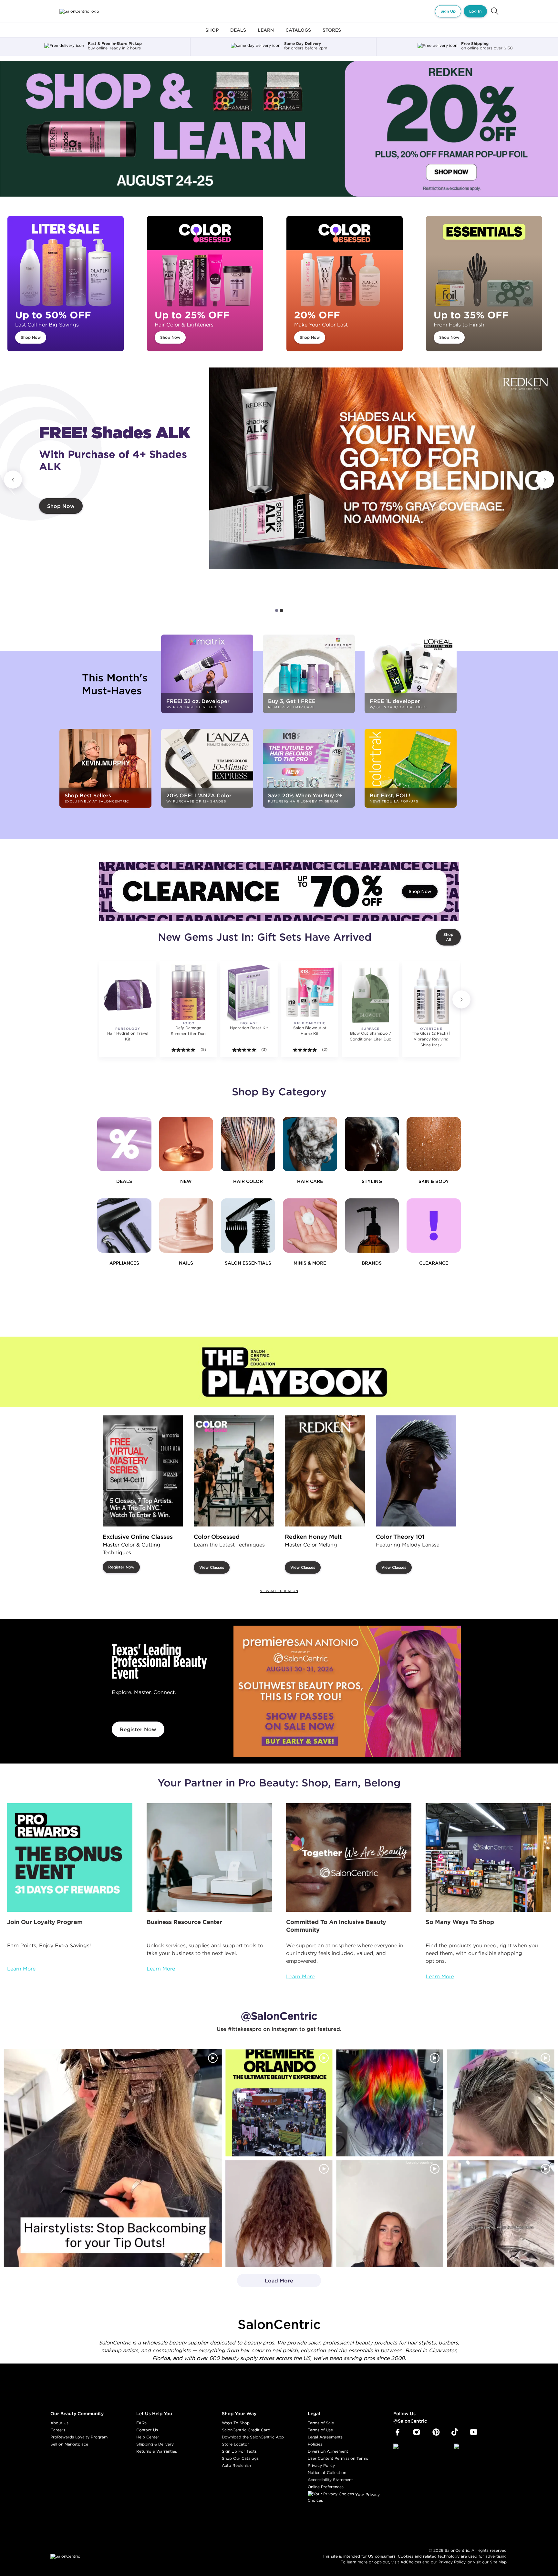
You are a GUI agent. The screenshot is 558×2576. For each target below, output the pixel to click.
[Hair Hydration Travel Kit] (128, 995)
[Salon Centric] (79, 11)
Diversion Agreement (328, 2451)
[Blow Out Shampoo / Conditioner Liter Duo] (370, 995)
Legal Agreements (325, 2437)
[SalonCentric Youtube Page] (474, 2432)
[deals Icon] (124, 1144)
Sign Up (448, 11)
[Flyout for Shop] (212, 34)
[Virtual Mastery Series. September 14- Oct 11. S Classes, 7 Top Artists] (143, 1471)
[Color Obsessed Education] (234, 1471)
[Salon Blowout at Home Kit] (310, 992)
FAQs (141, 2423)
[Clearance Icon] (434, 1226)
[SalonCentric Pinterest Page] (436, 2432)
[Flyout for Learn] (266, 34)
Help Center (148, 2437)
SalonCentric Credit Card (246, 2430)
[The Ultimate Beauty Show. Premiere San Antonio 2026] (347, 1691)
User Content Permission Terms (338, 2458)
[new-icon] (186, 1144)
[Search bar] (495, 11)
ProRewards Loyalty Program (79, 2437)
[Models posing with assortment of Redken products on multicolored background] (384, 468)
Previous (13, 480)
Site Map (498, 2562)
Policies (315, 2444)
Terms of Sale (321, 2423)
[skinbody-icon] (434, 1144)
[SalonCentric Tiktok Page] (455, 2432)
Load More (265, 2282)
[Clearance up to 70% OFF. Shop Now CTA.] (279, 891)
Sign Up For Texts (239, 2451)
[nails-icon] (186, 1226)
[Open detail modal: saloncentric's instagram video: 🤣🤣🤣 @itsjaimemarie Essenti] (501, 2214)
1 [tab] (277, 610)
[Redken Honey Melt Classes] (325, 1471)
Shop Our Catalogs (240, 2458)
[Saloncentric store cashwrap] (488, 1857)
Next (545, 480)
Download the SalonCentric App (253, 2437)
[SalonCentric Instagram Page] (417, 2432)
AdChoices (411, 2562)
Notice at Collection (327, 2473)
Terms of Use (320, 2430)
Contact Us (147, 2430)
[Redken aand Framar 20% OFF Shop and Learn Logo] (279, 129)
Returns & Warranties (157, 2451)
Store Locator (235, 2444)
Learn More (21, 1969)
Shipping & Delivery (155, 2444)
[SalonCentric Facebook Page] (397, 2432)
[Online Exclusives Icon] (372, 1226)
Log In (475, 11)
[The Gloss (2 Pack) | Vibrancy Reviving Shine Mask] (431, 995)
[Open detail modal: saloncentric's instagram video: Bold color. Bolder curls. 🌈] (390, 2103)
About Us (59, 2423)
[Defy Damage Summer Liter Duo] (188, 992)
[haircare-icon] (310, 1144)
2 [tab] (281, 610)
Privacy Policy (321, 2465)
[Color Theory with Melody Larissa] (416, 1471)
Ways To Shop (236, 2423)
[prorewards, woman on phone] (70, 1857)
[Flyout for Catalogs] (298, 34)
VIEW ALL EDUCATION (279, 1591)
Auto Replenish (236, 2465)
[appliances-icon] (124, 1226)
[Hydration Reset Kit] (249, 992)
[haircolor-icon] (248, 1144)
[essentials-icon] (248, 1226)
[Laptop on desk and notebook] (209, 1857)
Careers (58, 2430)
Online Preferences (326, 2487)
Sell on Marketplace (69, 2444)
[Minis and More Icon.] (310, 1226)
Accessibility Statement (330, 2480)
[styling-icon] (372, 1144)
